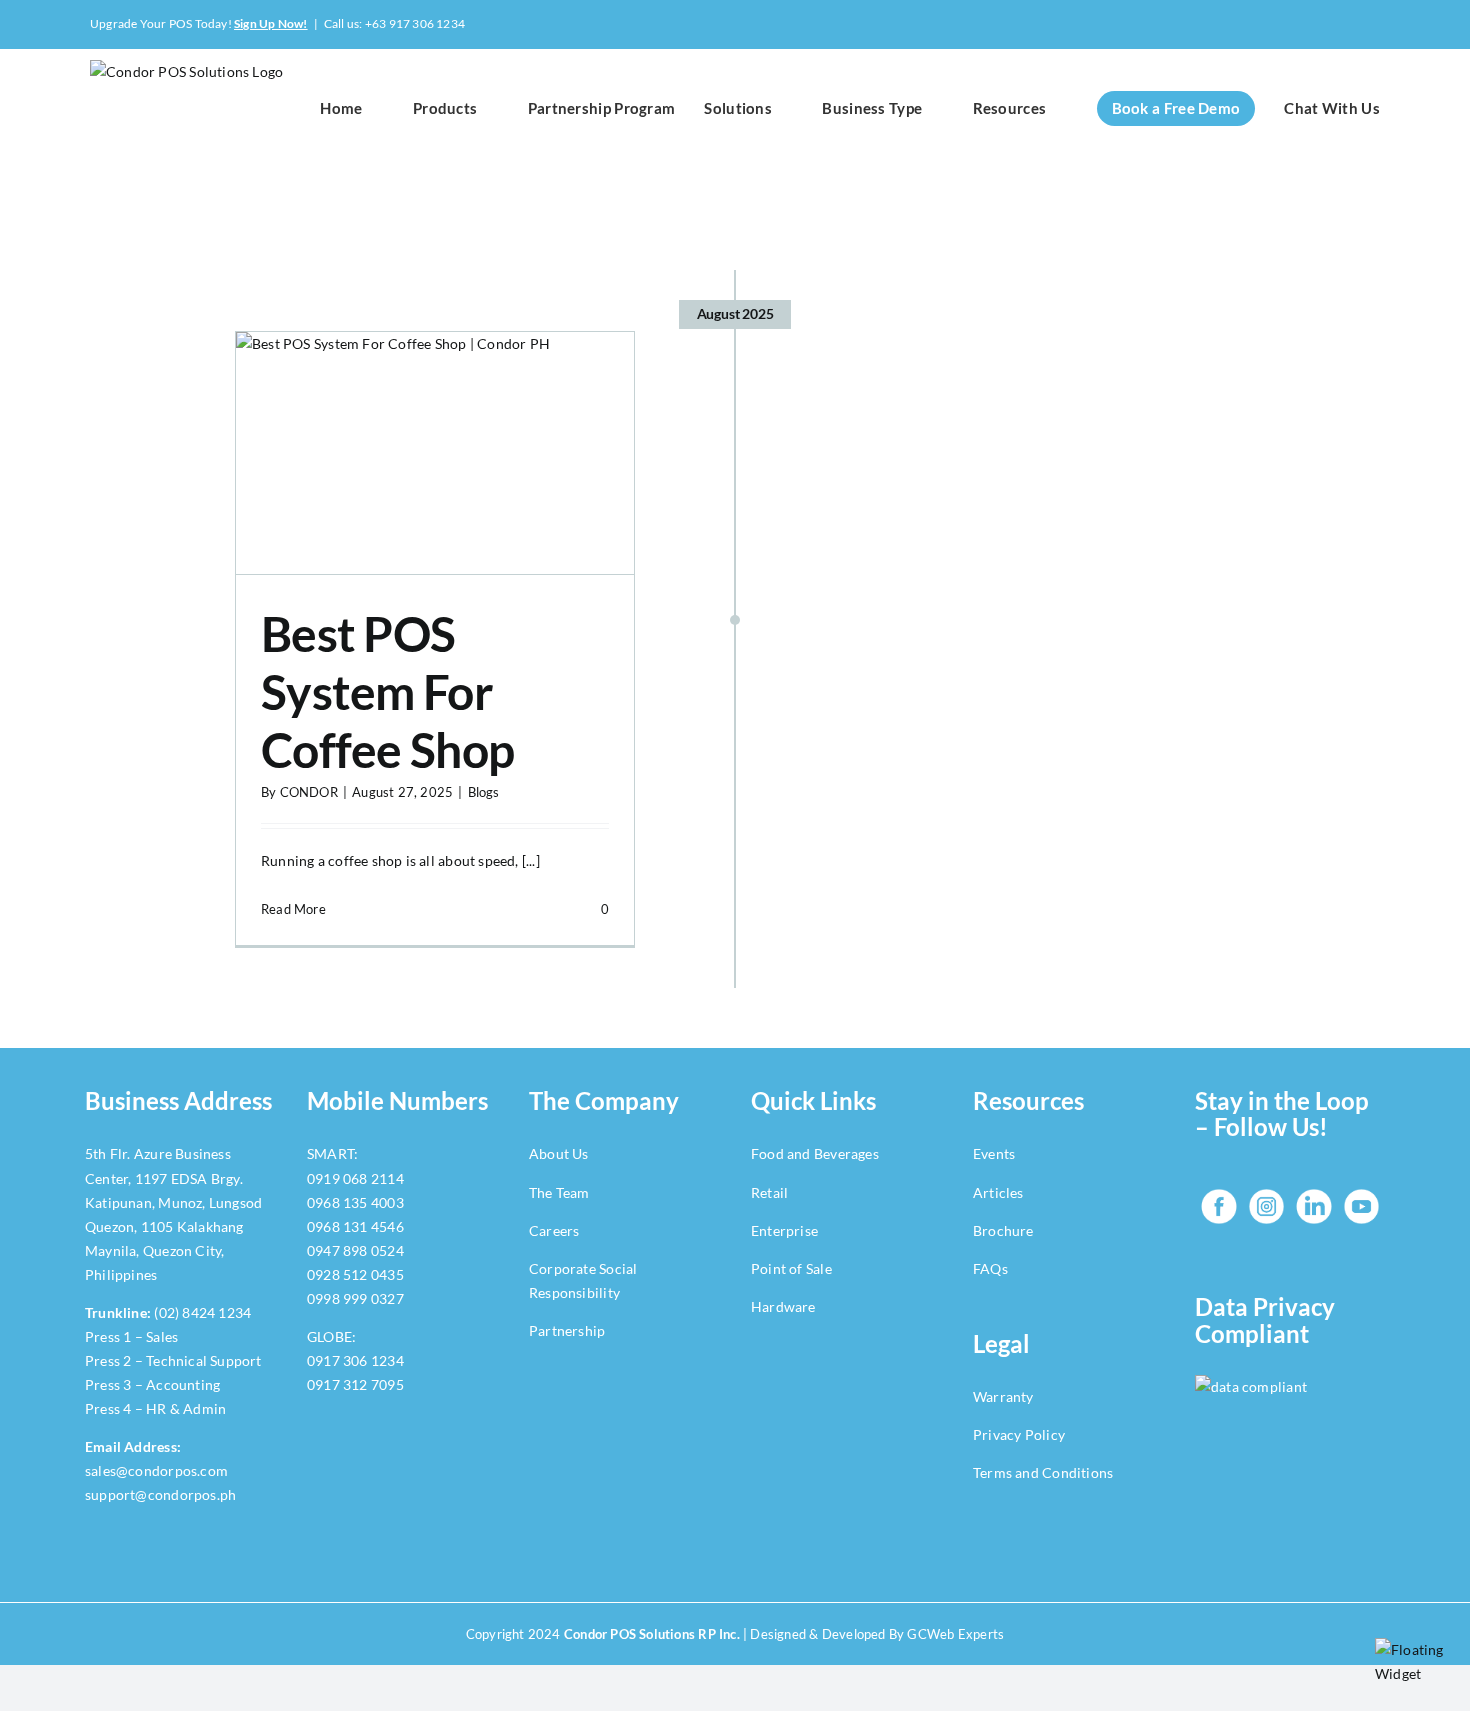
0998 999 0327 (355, 1298)
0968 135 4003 (355, 1202)
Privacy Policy (1019, 1434)
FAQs (992, 1268)
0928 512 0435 (355, 1274)
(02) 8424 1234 (202, 1312)
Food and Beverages (815, 1153)
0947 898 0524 (355, 1250)
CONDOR (309, 792)
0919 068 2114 (355, 1178)
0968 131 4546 (355, 1226)
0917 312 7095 (355, 1384)
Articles (998, 1192)
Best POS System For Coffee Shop (387, 691)
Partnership (567, 1330)
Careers (554, 1230)
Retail (769, 1192)
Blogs (484, 792)
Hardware (783, 1306)
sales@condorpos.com (156, 1470)
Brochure (1003, 1230)
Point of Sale (791, 1268)
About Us (559, 1153)
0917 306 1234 (355, 1360)
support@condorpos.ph (160, 1494)
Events (994, 1153)
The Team (559, 1192)
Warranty (1003, 1396)
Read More (293, 909)
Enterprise (784, 1230)
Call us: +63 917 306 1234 (394, 23)
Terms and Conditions (1043, 1472)
